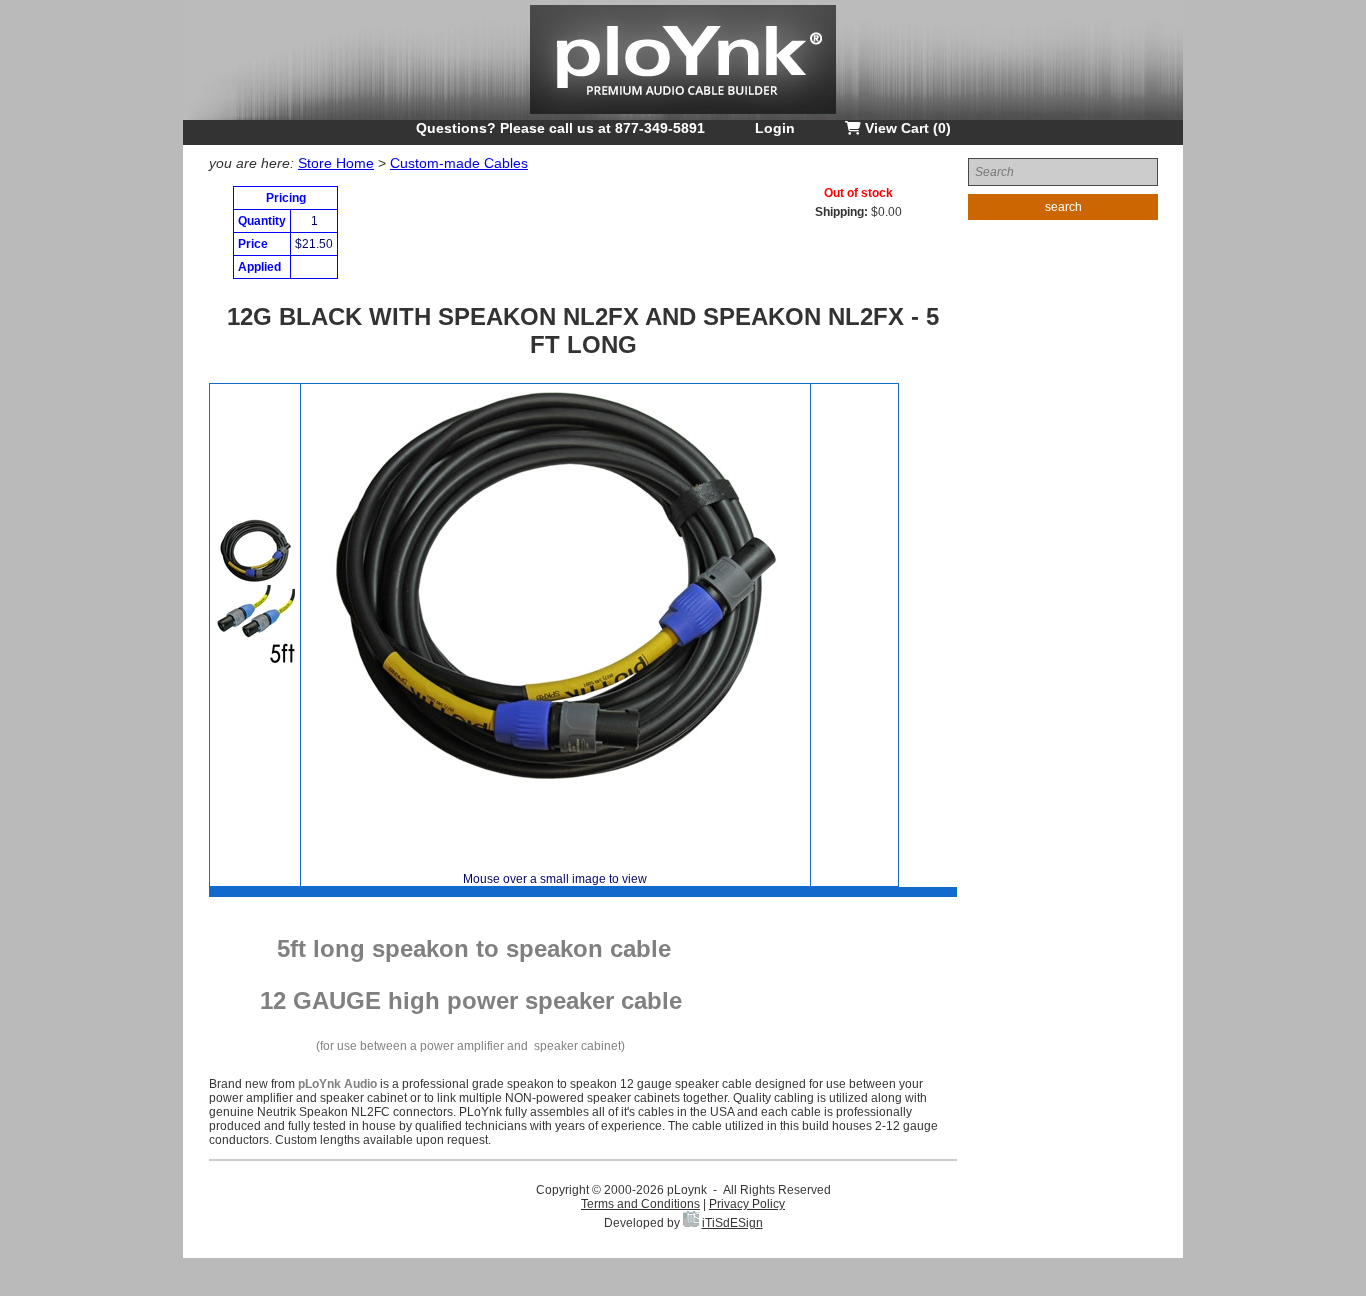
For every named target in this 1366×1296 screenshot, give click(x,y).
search (1063, 207)
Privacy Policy (747, 1204)
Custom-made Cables (459, 163)
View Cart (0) (906, 128)
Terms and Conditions (640, 1204)
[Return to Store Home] (683, 116)
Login (775, 128)
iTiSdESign (732, 1223)
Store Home (336, 163)
